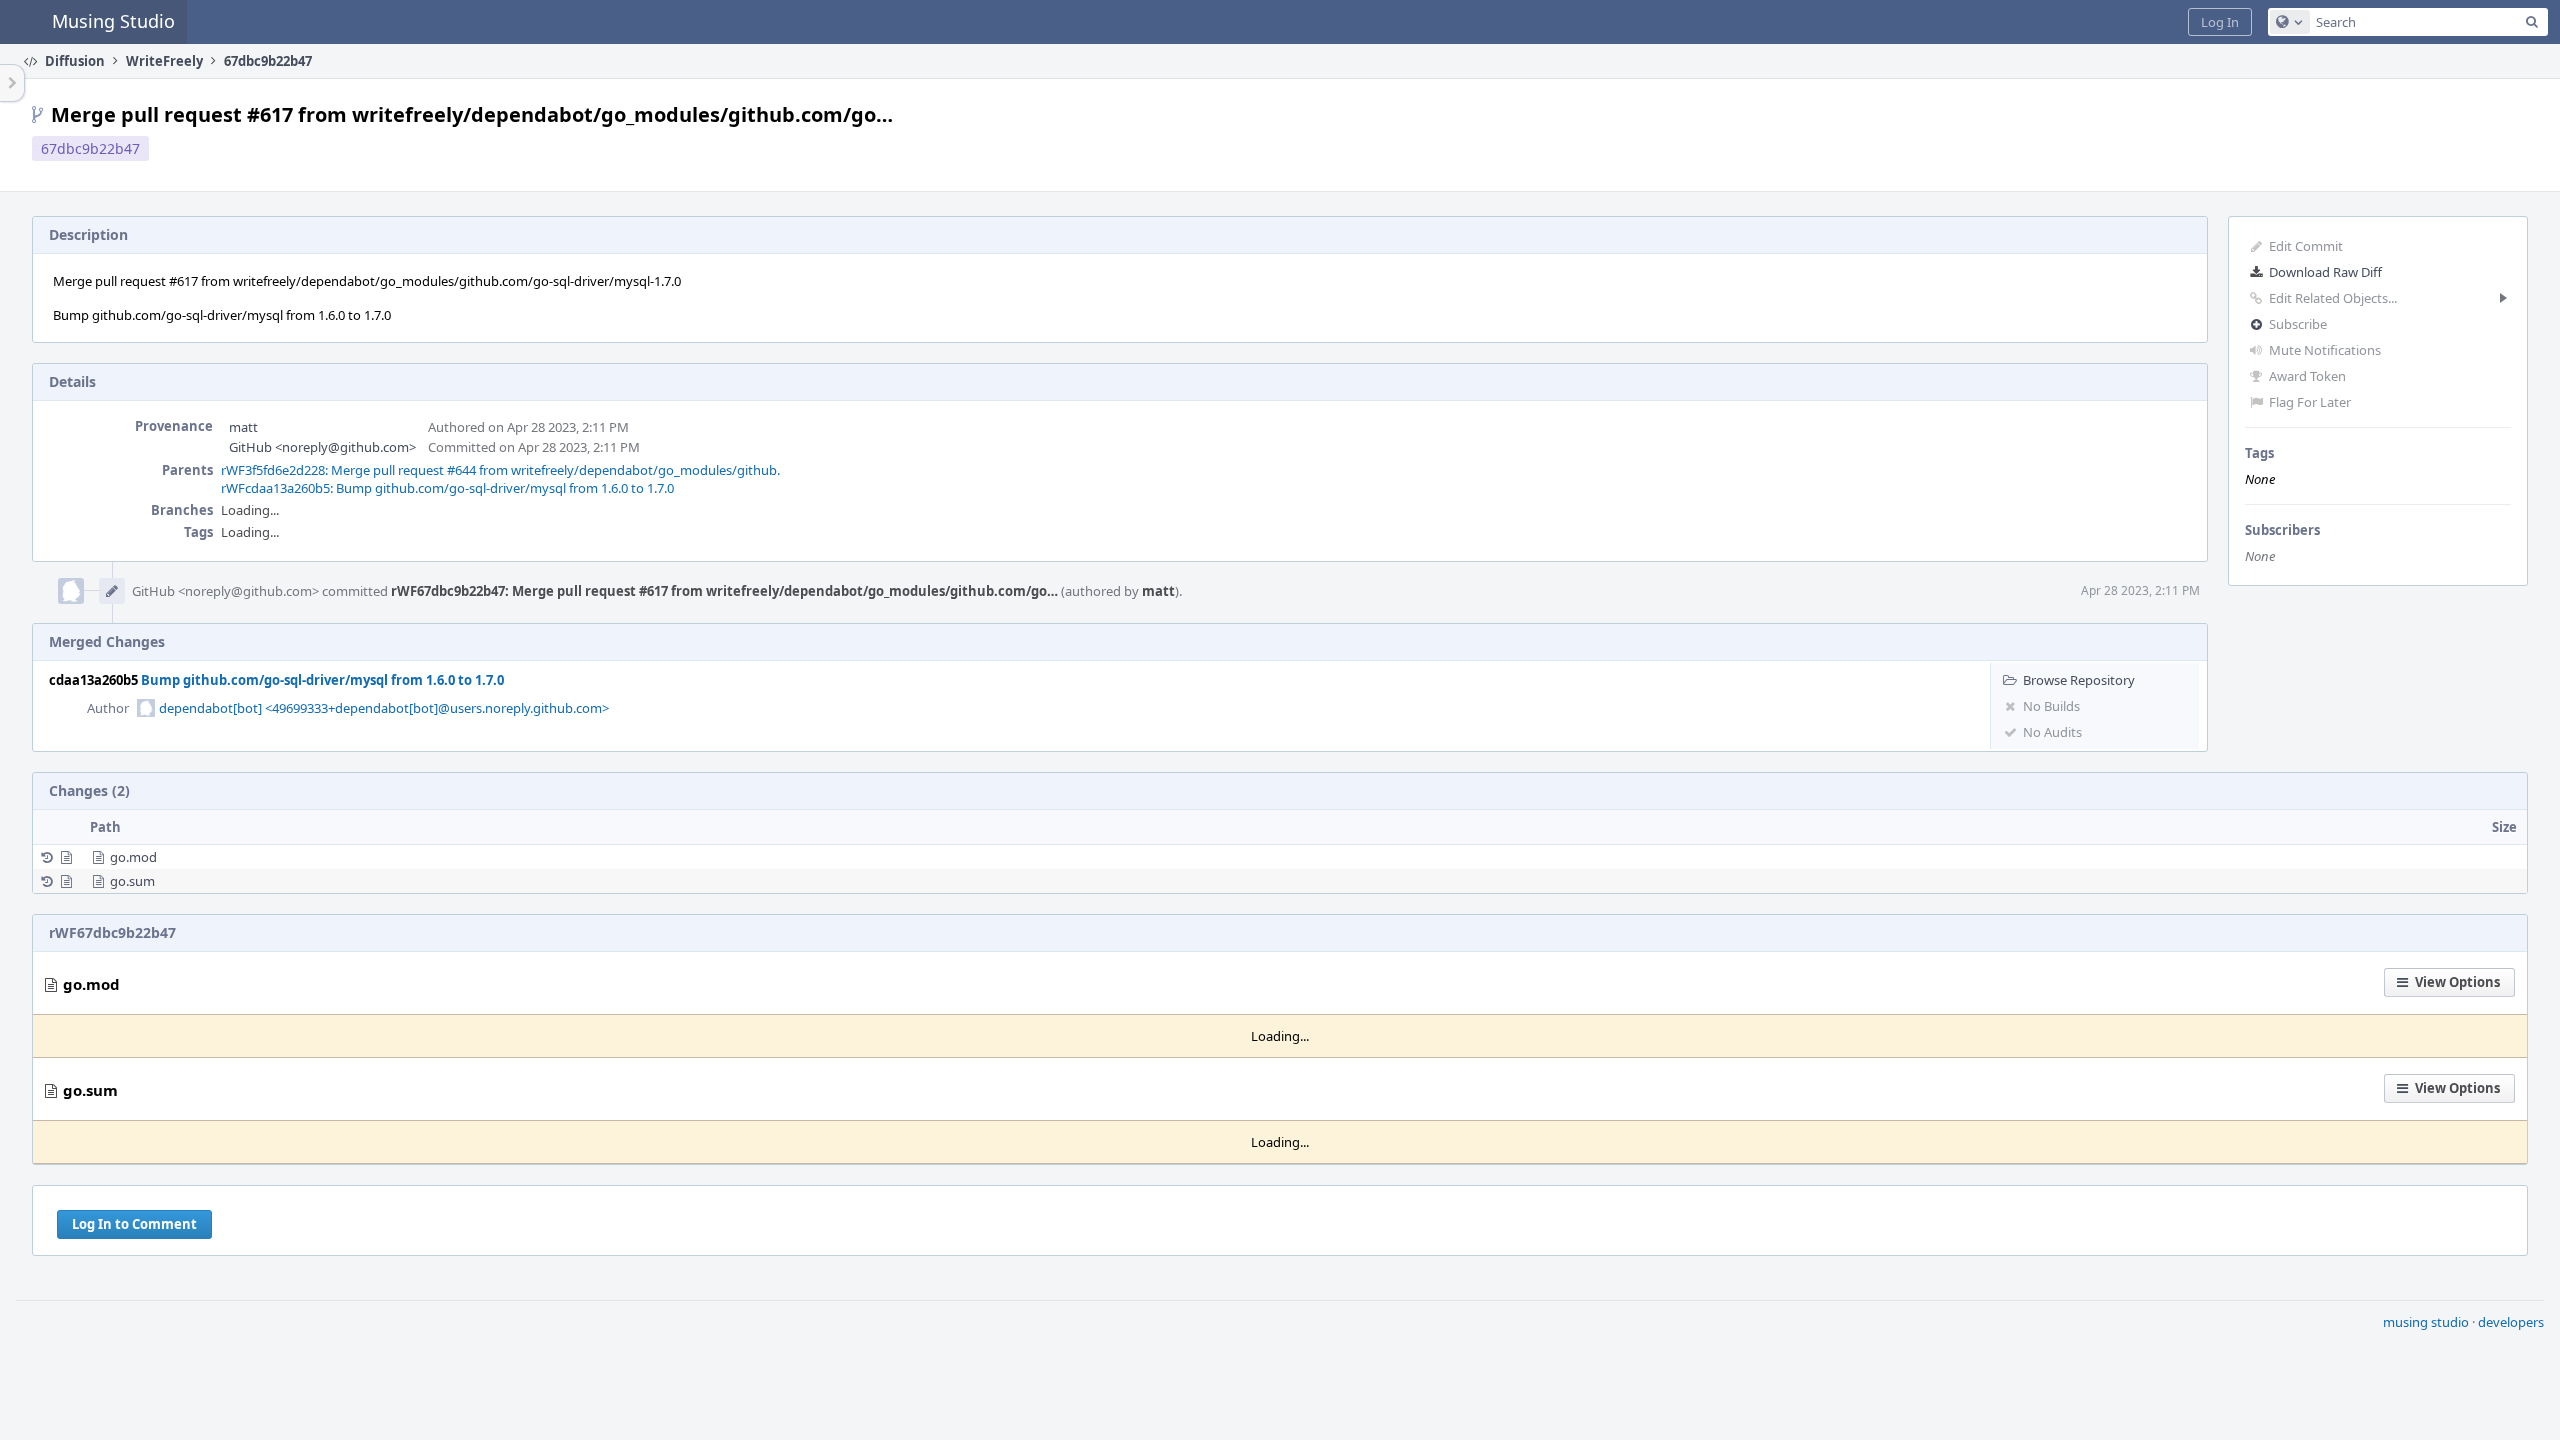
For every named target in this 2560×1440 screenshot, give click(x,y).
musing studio (2426, 1322)
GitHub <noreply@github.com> (322, 447)
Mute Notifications (2325, 350)
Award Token (2307, 376)
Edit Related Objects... (2333, 298)
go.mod (133, 857)
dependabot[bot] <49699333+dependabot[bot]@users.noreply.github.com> (384, 708)
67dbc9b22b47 (90, 148)
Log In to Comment (134, 1224)
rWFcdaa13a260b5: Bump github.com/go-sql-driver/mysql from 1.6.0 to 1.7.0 (447, 488)
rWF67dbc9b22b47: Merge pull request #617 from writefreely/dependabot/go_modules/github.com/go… (724, 591)
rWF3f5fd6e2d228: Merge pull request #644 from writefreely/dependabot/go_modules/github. (500, 470)
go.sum (132, 881)
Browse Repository (2079, 680)
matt (243, 427)
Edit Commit (2306, 246)
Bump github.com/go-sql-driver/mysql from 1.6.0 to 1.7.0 (322, 680)
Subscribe (2298, 324)
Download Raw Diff (2325, 272)
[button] (2220, 22)
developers (2511, 1322)
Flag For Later (2310, 402)
